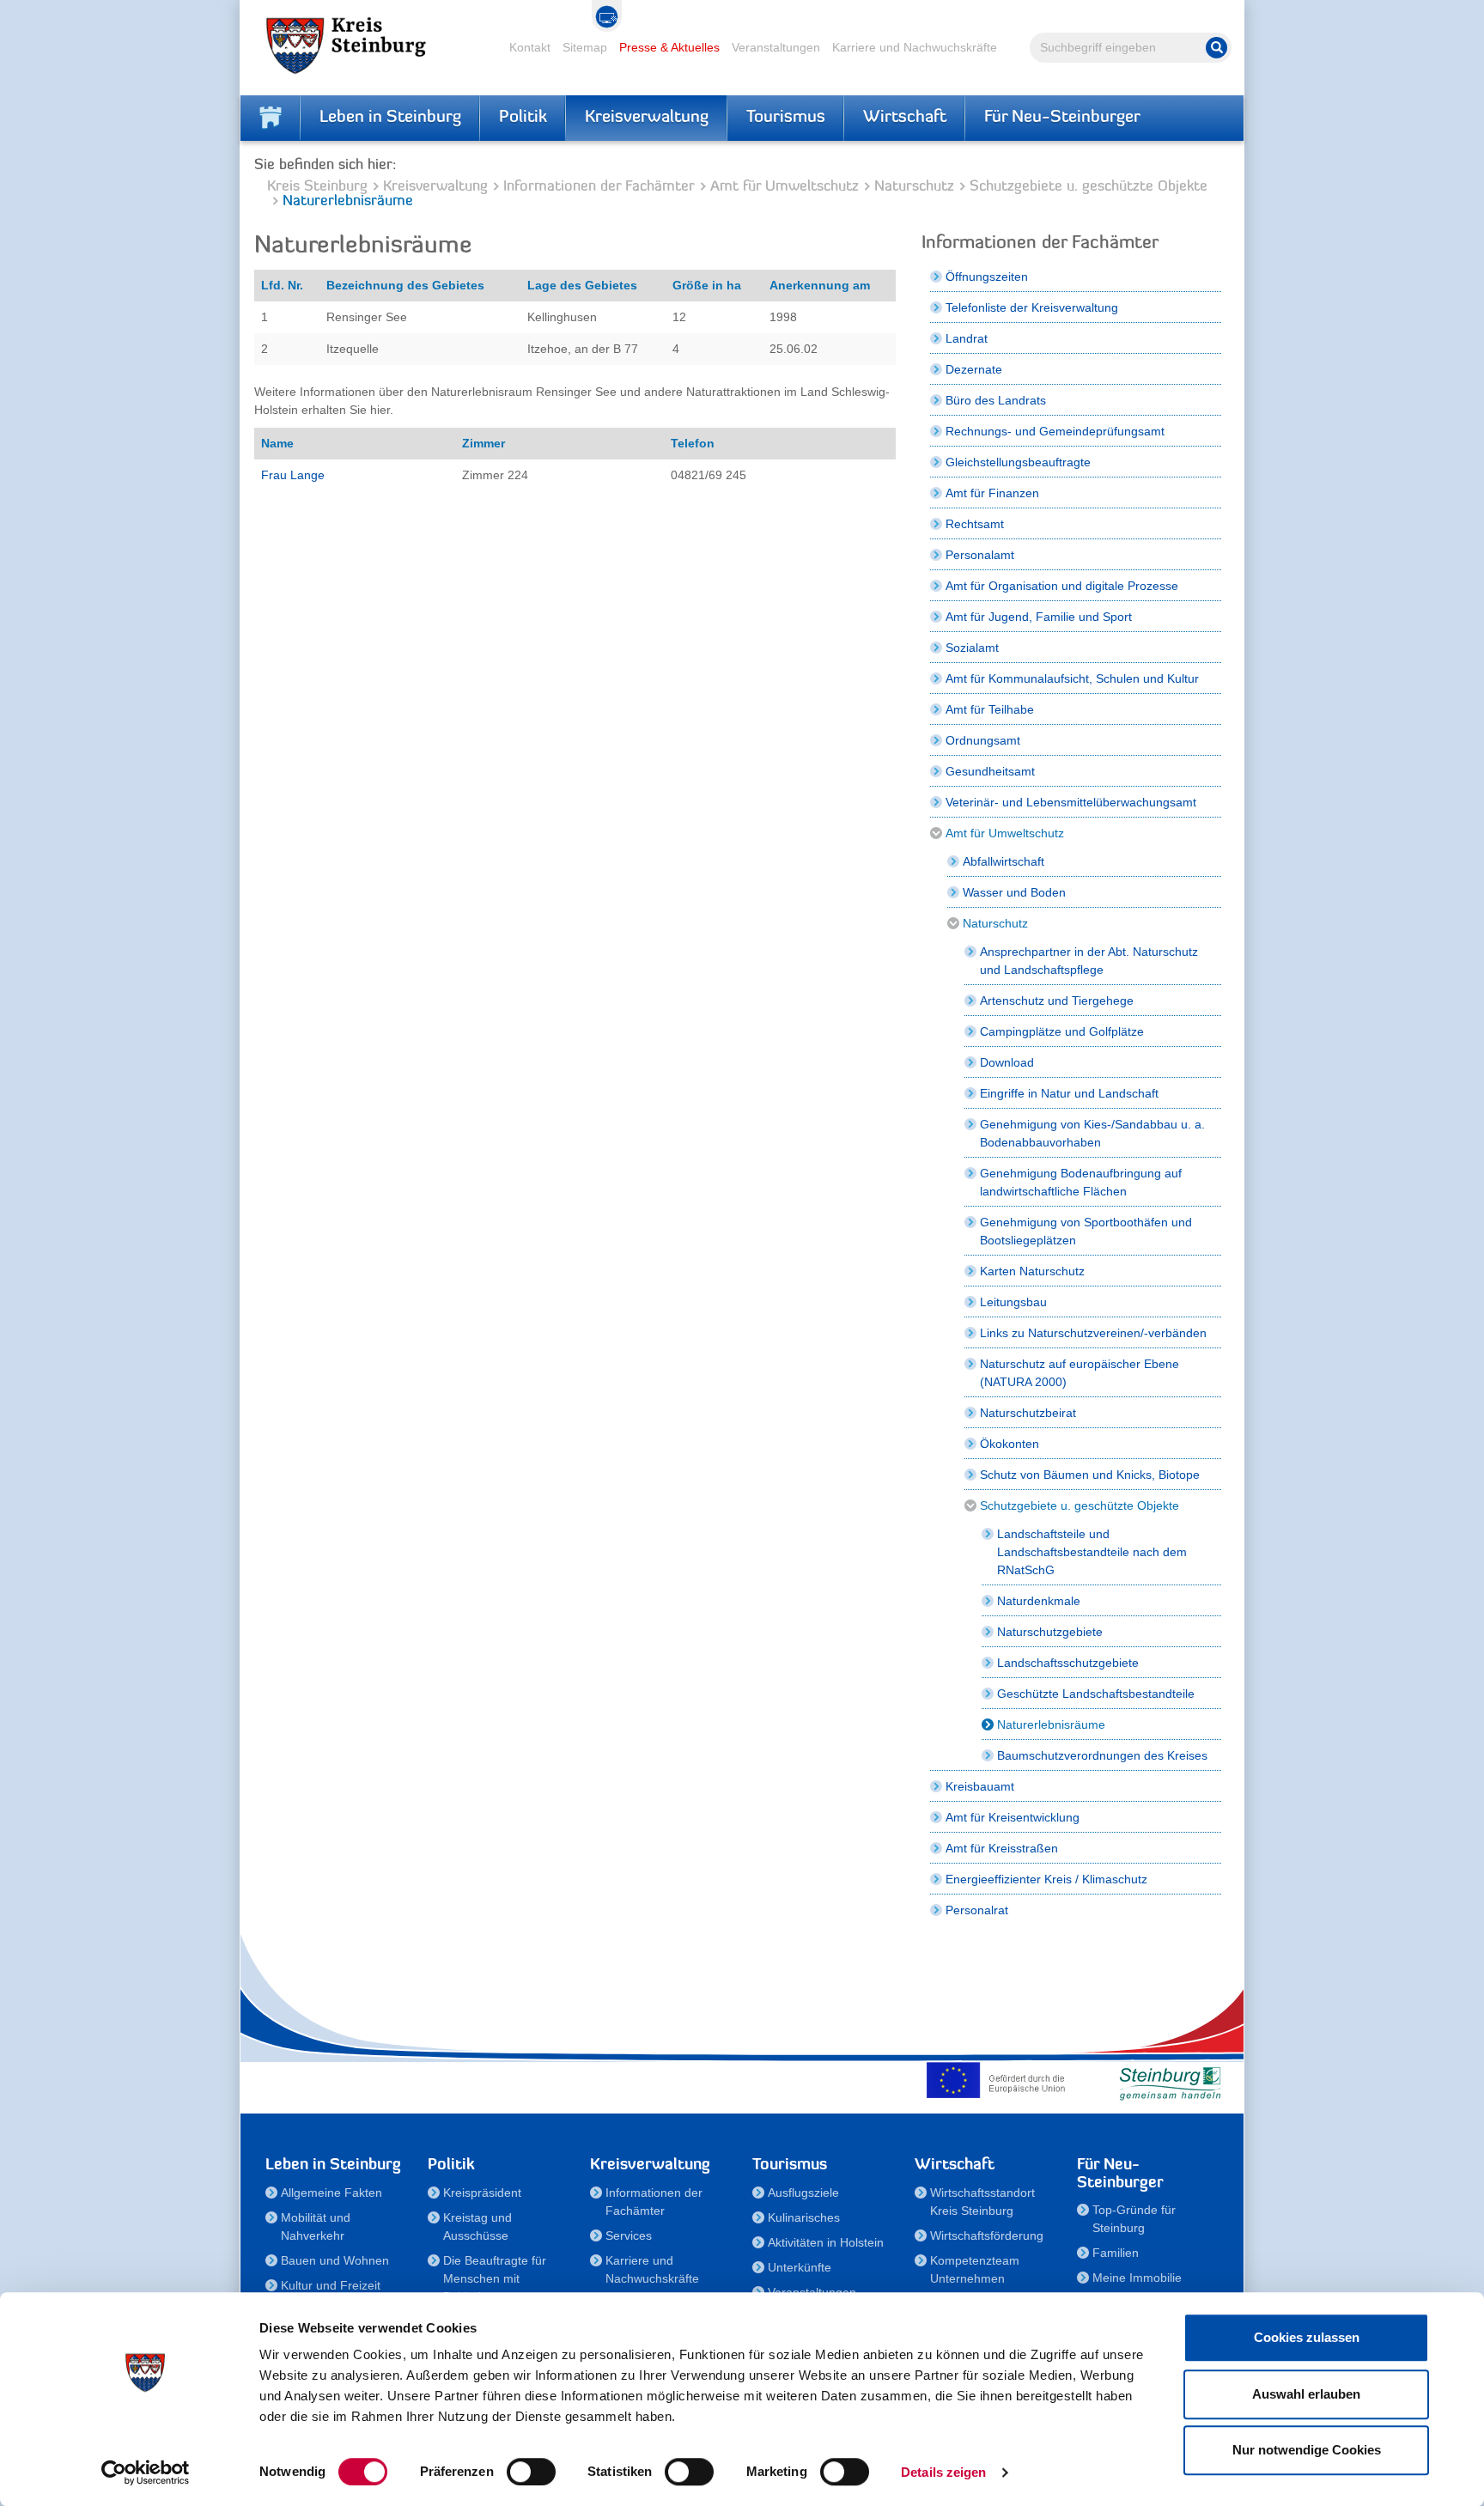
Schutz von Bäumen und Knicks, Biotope (1090, 1475)
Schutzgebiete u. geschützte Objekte (1089, 187)
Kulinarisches (804, 2217)
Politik (523, 118)
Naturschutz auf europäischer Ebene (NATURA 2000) (1080, 1373)
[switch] (531, 2472)
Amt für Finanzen (992, 493)
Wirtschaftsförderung (987, 2235)
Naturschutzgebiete (1050, 1632)
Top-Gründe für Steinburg (1134, 2219)
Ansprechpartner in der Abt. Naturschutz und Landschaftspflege (1089, 961)
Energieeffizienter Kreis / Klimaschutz (1046, 1879)
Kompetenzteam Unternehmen (975, 2269)
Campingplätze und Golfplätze (1062, 1031)
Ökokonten (1010, 1444)
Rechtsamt (975, 524)
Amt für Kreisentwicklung (1013, 1817)
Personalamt (980, 555)
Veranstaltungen (776, 47)
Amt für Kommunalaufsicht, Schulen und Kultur (1072, 678)
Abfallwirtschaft (1004, 861)
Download (1007, 1062)
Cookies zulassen (1307, 2337)
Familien (1116, 2253)
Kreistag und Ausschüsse (477, 2226)
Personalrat (977, 1910)
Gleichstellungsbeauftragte (1018, 462)
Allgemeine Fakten (331, 2193)
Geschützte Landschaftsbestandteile (1096, 1694)
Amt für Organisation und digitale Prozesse (1062, 586)
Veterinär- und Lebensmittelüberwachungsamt (1071, 802)
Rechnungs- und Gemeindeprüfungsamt (1055, 431)
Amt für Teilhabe (990, 709)
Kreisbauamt (980, 1786)
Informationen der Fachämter (599, 187)
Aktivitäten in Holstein (826, 2242)
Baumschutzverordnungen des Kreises (1102, 1755)
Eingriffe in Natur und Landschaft (1069, 1093)
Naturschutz (914, 187)
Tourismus (786, 118)
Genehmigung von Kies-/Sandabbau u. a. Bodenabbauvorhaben (1092, 1133)
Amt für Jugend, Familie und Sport (1039, 617)
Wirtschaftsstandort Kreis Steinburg (982, 2202)
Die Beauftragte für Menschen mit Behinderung (495, 2278)
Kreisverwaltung (647, 118)
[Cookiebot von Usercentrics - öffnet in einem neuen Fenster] (146, 2473)
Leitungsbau (1013, 1302)
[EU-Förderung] (1000, 2080)
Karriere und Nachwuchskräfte (915, 47)
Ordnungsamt (983, 740)
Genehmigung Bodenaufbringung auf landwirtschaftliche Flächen (1081, 1182)
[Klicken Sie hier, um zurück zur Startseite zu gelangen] (271, 118)
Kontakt (530, 47)
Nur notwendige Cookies (1307, 2450)
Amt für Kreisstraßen (1002, 1848)
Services (629, 2235)
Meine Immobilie (1137, 2278)
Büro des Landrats (996, 400)
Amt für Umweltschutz (785, 187)
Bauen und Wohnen (335, 2260)
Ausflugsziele (803, 2193)
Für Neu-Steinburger (1062, 118)
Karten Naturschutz (1032, 1271)
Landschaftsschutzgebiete (1068, 1663)
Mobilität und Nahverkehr (316, 2226)
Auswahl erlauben (1306, 2394)
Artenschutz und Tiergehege (1057, 1001)
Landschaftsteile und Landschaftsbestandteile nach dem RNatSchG (1092, 1552)
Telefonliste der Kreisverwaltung (1032, 307)
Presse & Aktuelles (669, 47)
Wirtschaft (905, 118)
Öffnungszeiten (987, 277)
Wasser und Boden (1014, 892)
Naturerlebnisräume (1051, 1724)
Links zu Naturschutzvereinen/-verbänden (1093, 1333)
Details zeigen (943, 2472)
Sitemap (585, 47)
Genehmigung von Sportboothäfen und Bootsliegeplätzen (1086, 1231)
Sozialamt (972, 648)
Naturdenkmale (1039, 1601)
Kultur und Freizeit (331, 2285)
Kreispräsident (482, 2193)
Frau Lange (293, 475)
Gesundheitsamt (990, 771)
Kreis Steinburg (317, 187)
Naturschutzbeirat (1028, 1413)
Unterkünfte (800, 2267)
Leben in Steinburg (390, 118)
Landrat (967, 338)
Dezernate (974, 369)
